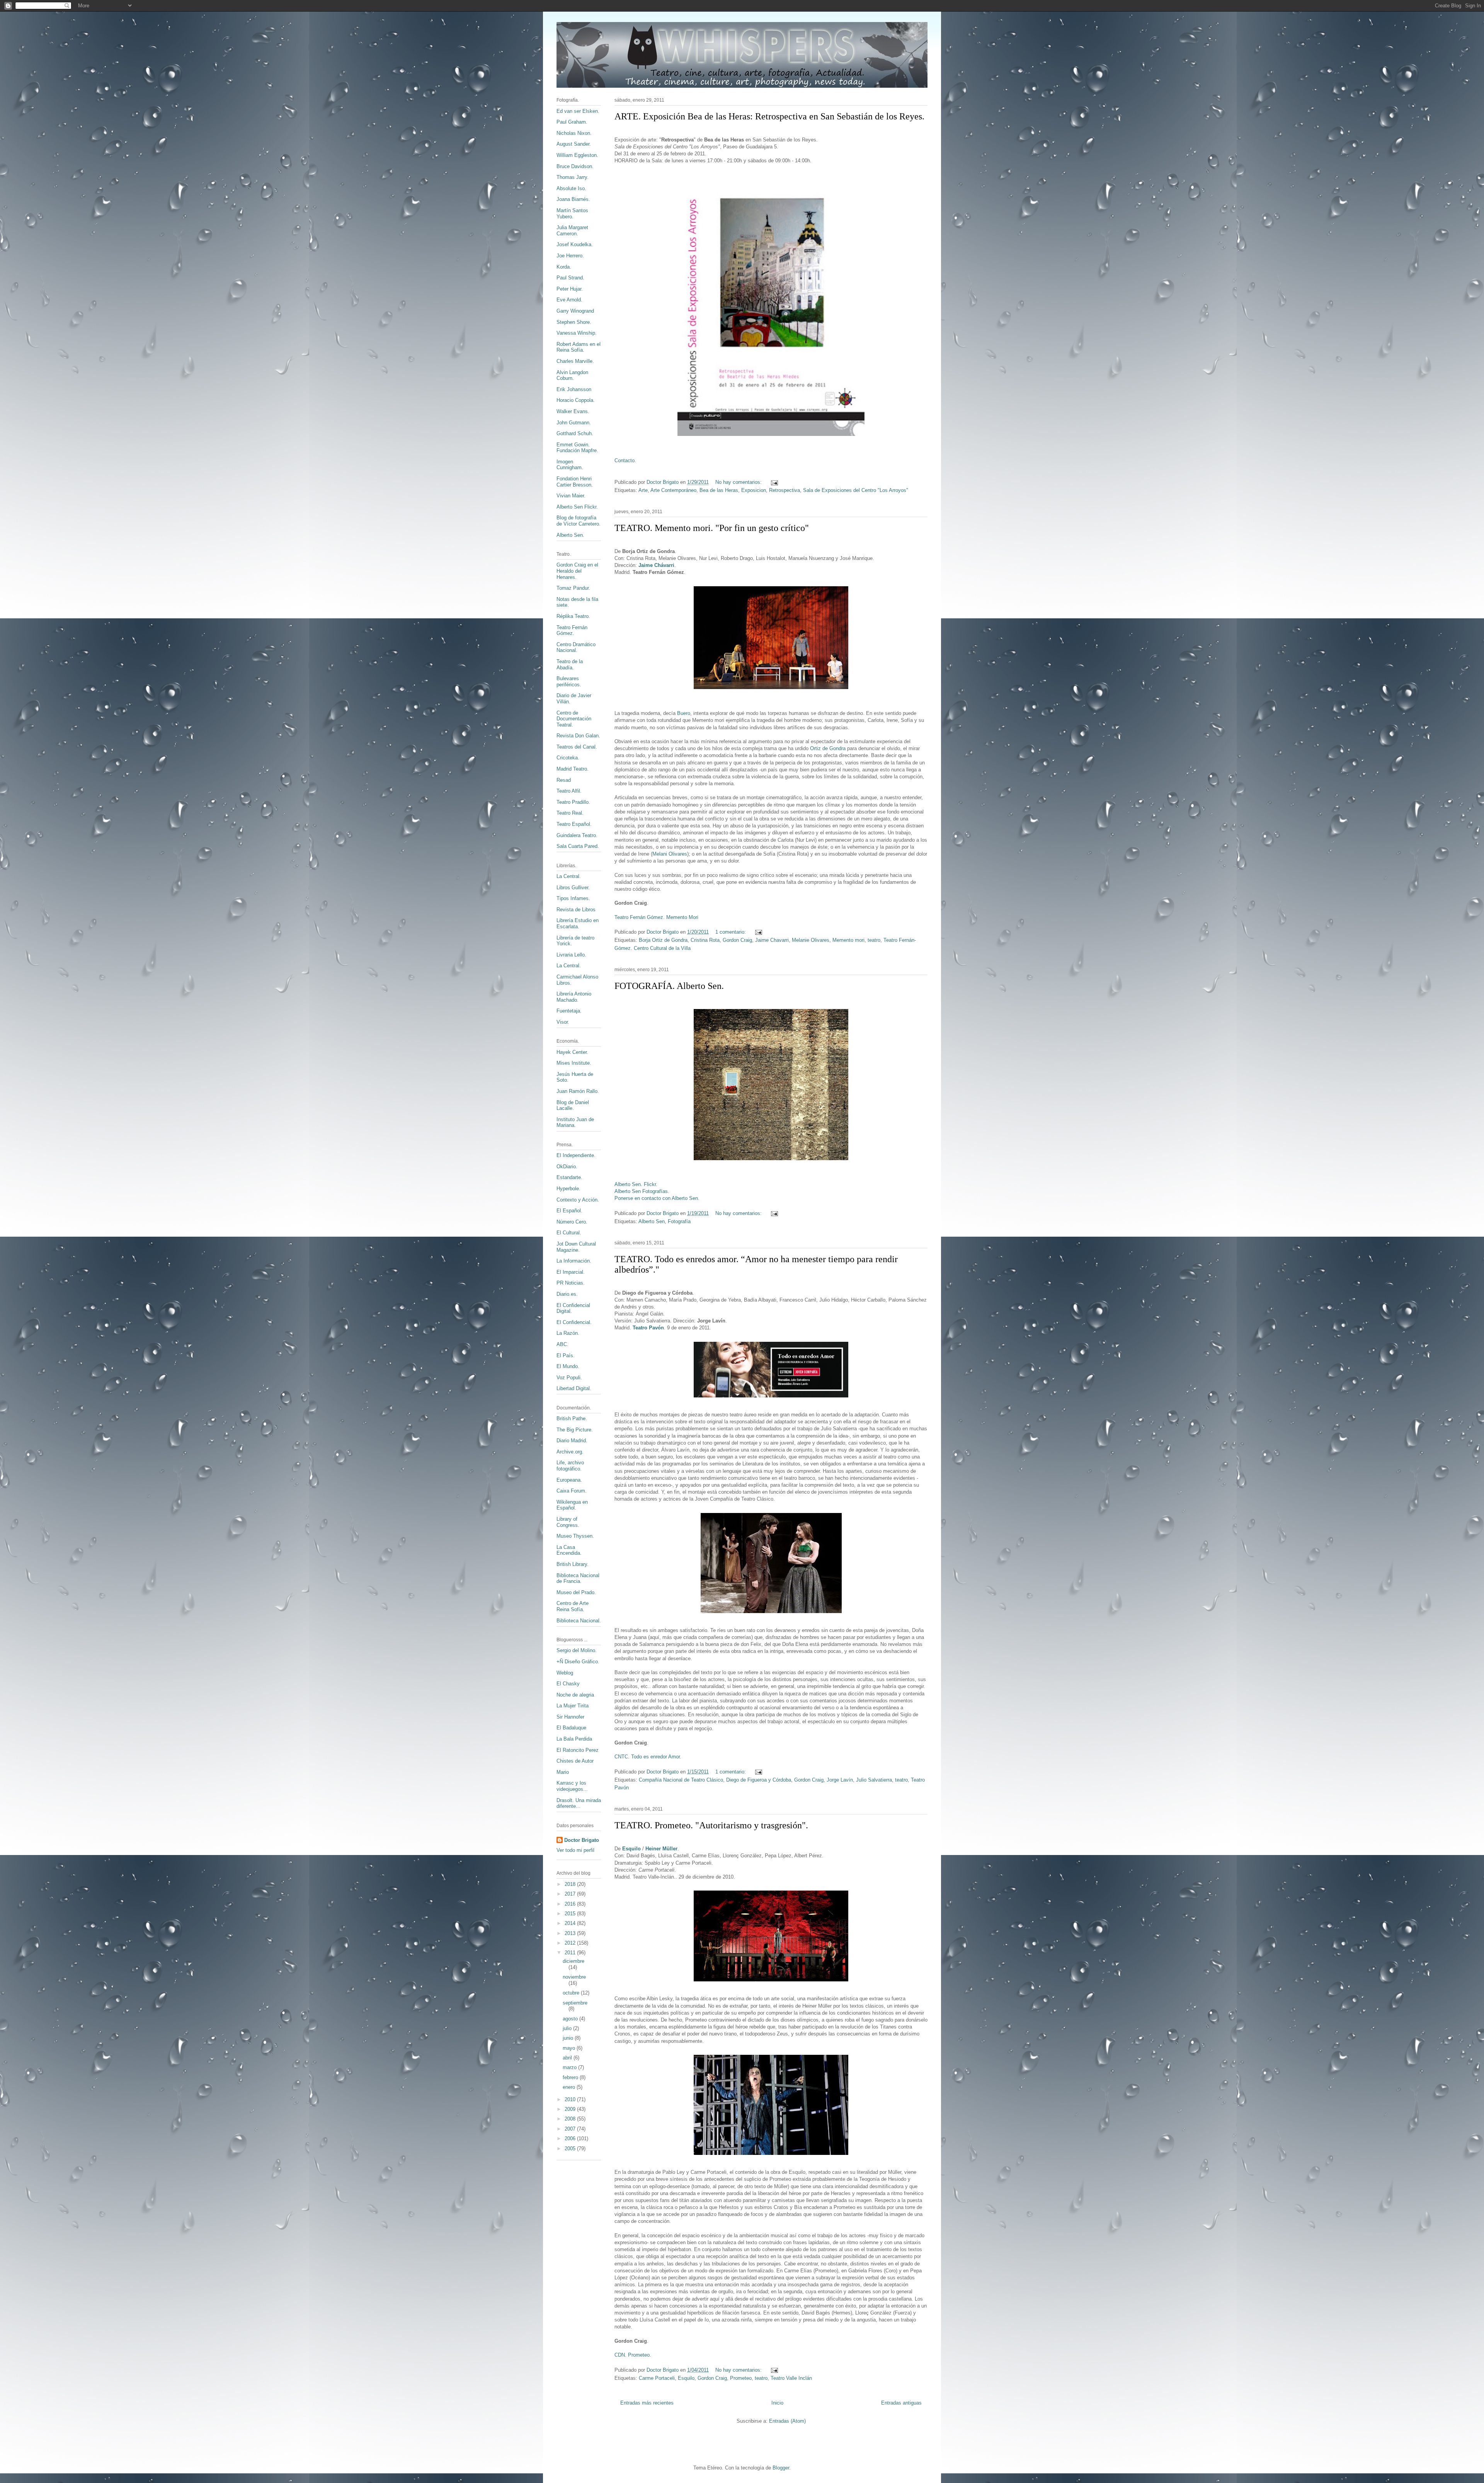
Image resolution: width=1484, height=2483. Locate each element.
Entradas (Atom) (787, 2421)
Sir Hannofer (570, 1717)
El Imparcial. (571, 1272)
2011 (571, 1953)
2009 (571, 2109)
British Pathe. (572, 1418)
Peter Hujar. (570, 289)
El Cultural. (569, 1233)
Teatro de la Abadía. (570, 665)
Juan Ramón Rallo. (578, 1091)
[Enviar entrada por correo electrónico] (774, 482)
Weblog (565, 1673)
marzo (570, 2067)
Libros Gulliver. (573, 888)
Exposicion (754, 490)
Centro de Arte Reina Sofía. (573, 1606)
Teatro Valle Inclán (791, 2378)
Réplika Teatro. (573, 616)
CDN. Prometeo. (633, 2355)
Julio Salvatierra (874, 1780)
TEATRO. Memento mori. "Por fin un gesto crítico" (712, 528)
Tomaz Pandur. (573, 588)
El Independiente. (576, 1155)
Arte (643, 490)
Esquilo (631, 1849)
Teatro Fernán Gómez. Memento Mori (656, 917)
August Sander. (574, 144)
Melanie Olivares (811, 940)
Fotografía (679, 1221)
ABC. (562, 1344)
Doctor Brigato (582, 1840)
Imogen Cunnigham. (570, 465)
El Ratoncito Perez (578, 1750)
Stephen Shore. (574, 322)
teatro (874, 940)
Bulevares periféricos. (569, 682)
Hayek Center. (572, 1052)
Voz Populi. (569, 1378)
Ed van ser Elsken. (578, 111)
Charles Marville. (575, 361)
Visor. (563, 1022)
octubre (572, 1993)
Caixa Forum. (572, 1491)
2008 (571, 2119)
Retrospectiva (785, 490)
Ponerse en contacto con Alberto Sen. (657, 1198)
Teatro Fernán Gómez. (572, 631)
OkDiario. (567, 1167)
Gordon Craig (737, 940)
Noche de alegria (575, 1695)
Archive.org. (570, 1452)
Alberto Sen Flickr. (577, 507)
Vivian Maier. (571, 496)
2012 (571, 1943)
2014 (571, 1923)
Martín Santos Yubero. (572, 214)
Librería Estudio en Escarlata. (578, 923)
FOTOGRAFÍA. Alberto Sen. (669, 986)
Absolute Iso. (571, 188)
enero (570, 2087)
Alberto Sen (652, 1221)
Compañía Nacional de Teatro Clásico (681, 1780)
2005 (571, 2149)
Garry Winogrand (575, 311)
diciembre (574, 1961)
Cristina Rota (705, 940)
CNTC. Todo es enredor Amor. (648, 1757)
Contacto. (625, 460)
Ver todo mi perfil (575, 1850)
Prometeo (741, 2378)
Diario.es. (567, 1294)
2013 (571, 1933)
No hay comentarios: (739, 482)
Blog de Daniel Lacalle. (573, 1105)
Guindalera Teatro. (577, 835)
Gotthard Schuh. (575, 433)
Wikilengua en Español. (572, 1505)
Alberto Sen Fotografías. (642, 1191)
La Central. (569, 876)
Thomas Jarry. (573, 177)
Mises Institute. (574, 1063)
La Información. (574, 1261)
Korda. (564, 267)
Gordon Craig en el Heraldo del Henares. (577, 571)
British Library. (573, 1564)
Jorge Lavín (840, 1780)
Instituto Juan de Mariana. (575, 1122)
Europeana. (569, 1480)
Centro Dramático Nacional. (576, 648)
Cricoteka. (568, 758)
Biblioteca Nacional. (579, 1621)
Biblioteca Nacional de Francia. (578, 1578)
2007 (571, 2129)
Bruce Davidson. (575, 166)
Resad (564, 780)
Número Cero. (572, 1222)
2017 (571, 1894)
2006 (571, 2138)
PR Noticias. (571, 1283)
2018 (571, 1884)
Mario (563, 1772)
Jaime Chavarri (772, 940)
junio (569, 2038)
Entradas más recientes (647, 2403)
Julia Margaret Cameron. (572, 231)
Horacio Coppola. (576, 400)
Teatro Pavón (648, 1328)
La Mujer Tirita (573, 1706)
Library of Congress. (568, 1522)
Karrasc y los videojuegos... (572, 1786)
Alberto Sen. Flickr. (636, 1184)
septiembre (575, 2003)
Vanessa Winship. (577, 333)
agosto (571, 2019)
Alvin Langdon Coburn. (572, 375)
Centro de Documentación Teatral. (574, 719)
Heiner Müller (661, 1849)
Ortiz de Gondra (828, 748)
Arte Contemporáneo (673, 490)
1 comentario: (731, 932)
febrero (571, 2077)
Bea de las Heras (719, 490)
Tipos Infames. (573, 898)
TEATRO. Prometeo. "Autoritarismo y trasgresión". (711, 1825)
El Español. (569, 1211)
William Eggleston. (577, 155)
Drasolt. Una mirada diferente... (579, 1803)
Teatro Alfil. (569, 791)
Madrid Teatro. (573, 769)
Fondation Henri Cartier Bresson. (575, 482)
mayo (570, 2048)
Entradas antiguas (901, 2403)
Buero (684, 713)
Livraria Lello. (571, 955)
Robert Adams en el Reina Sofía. (579, 347)
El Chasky (568, 1684)
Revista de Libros (576, 910)
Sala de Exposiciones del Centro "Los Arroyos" (856, 490)
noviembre (574, 1977)
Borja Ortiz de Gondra (663, 940)
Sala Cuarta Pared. (578, 846)
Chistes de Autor (575, 1761)
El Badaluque (571, 1728)
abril (568, 2058)
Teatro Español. (574, 824)
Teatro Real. (570, 813)
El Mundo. (568, 1366)
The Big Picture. (575, 1430)
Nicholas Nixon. (574, 133)
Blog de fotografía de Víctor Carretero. (579, 521)
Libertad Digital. (574, 1388)
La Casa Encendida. (569, 1550)
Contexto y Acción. (578, 1200)
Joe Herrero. (570, 256)
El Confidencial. (574, 1322)
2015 (571, 1914)
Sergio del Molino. (577, 1650)
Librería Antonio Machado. (574, 997)
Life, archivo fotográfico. (570, 1466)
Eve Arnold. (569, 300)
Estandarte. (569, 1177)
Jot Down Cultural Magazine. (576, 1247)
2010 (571, 2099)
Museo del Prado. (576, 1592)
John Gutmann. (574, 423)
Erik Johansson (574, 389)
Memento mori (848, 940)
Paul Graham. (572, 122)
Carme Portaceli (657, 2378)
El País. (566, 1356)
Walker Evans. (573, 411)
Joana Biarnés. (573, 199)
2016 (571, 1904)
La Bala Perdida (574, 1739)
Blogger (781, 2468)
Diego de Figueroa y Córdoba (759, 1780)
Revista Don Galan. (578, 736)
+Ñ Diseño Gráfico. (578, 1662)
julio (568, 2028)
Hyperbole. (568, 1189)
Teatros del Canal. (577, 747)
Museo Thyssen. (575, 1536)
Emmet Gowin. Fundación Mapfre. (577, 448)
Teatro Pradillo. (573, 802)
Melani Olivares (670, 854)
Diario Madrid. (572, 1441)
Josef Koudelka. (575, 244)
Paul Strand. (570, 278)
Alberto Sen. (570, 535)
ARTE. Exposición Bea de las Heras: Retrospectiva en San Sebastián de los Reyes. (769, 116)
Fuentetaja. (569, 1011)
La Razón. (568, 1333)
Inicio (777, 2403)
